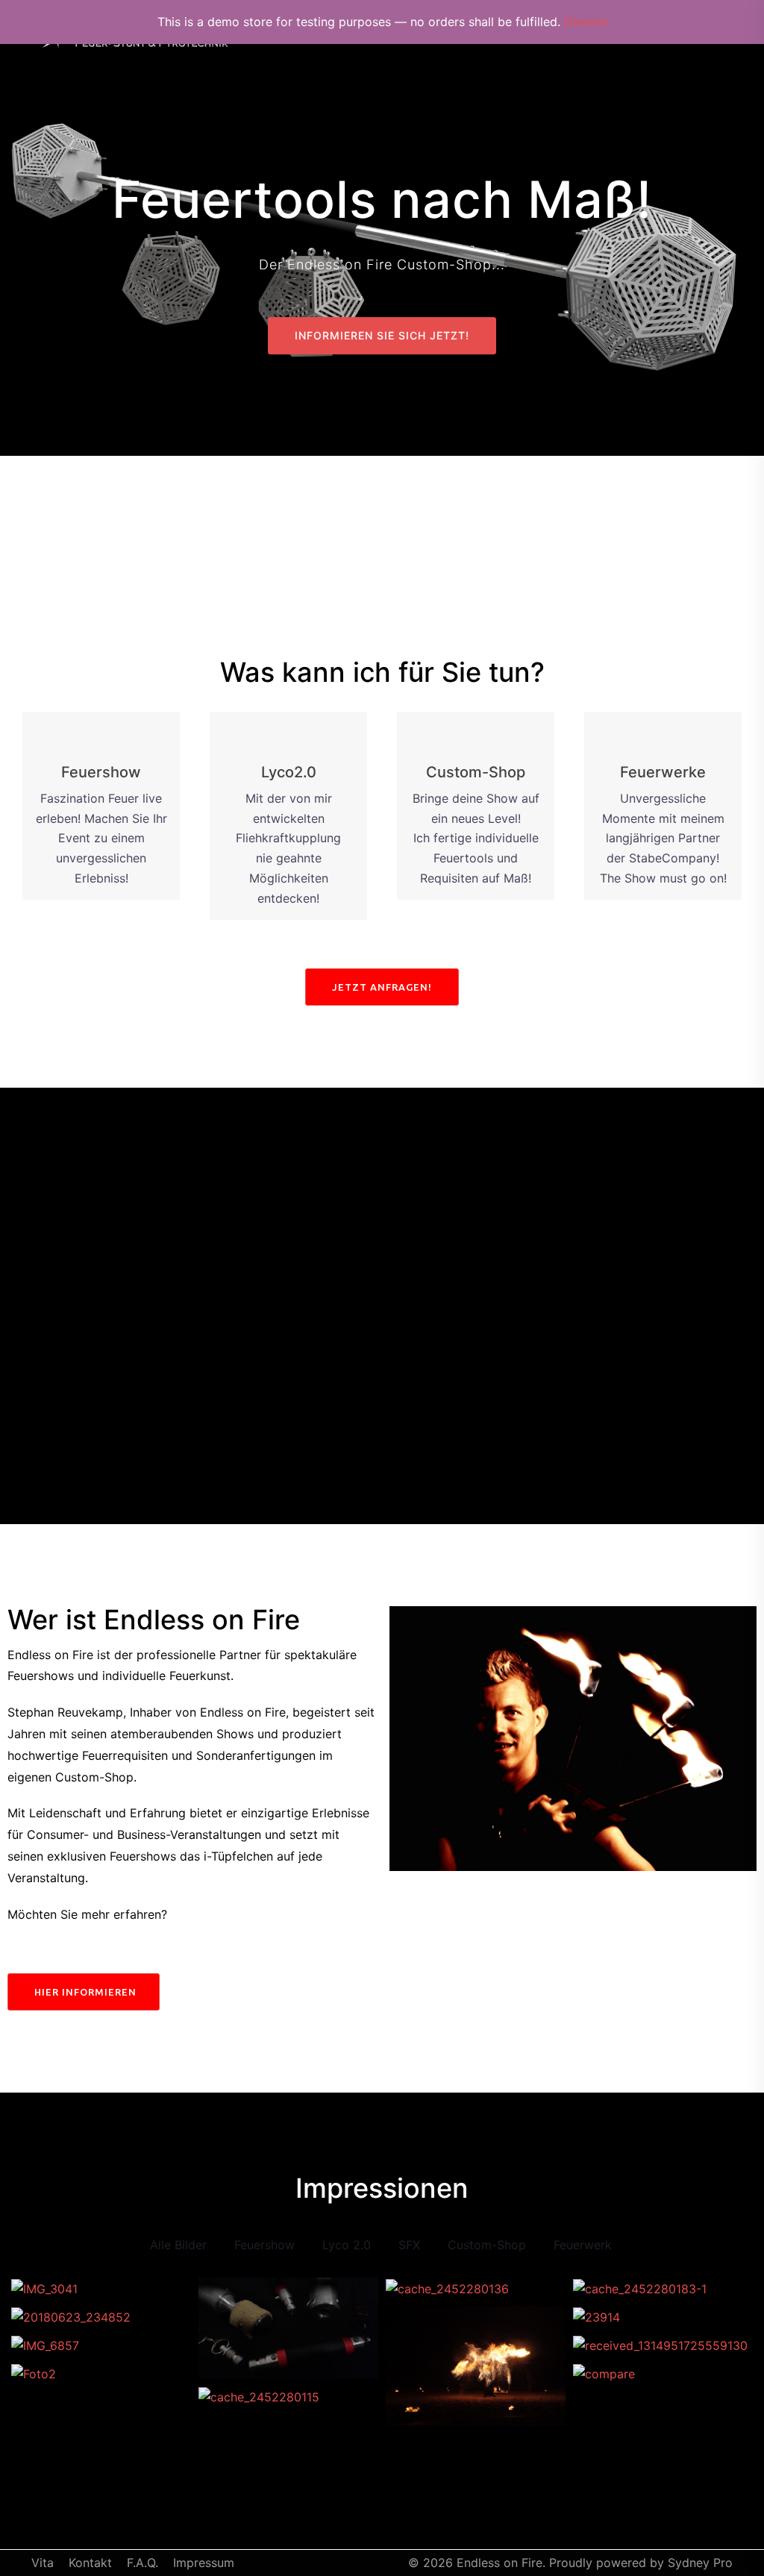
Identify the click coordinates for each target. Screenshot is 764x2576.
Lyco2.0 (289, 772)
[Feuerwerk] (101, 2345)
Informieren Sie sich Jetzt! (382, 335)
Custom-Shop (476, 772)
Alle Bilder (178, 2245)
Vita (43, 2563)
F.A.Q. (143, 2563)
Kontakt (90, 2563)
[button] (382, 987)
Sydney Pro (700, 2563)
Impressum (204, 2563)
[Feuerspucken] (288, 2397)
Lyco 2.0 (347, 2245)
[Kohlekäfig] (663, 2374)
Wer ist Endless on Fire (154, 1620)
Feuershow (101, 772)
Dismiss (586, 22)
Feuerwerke (663, 772)
